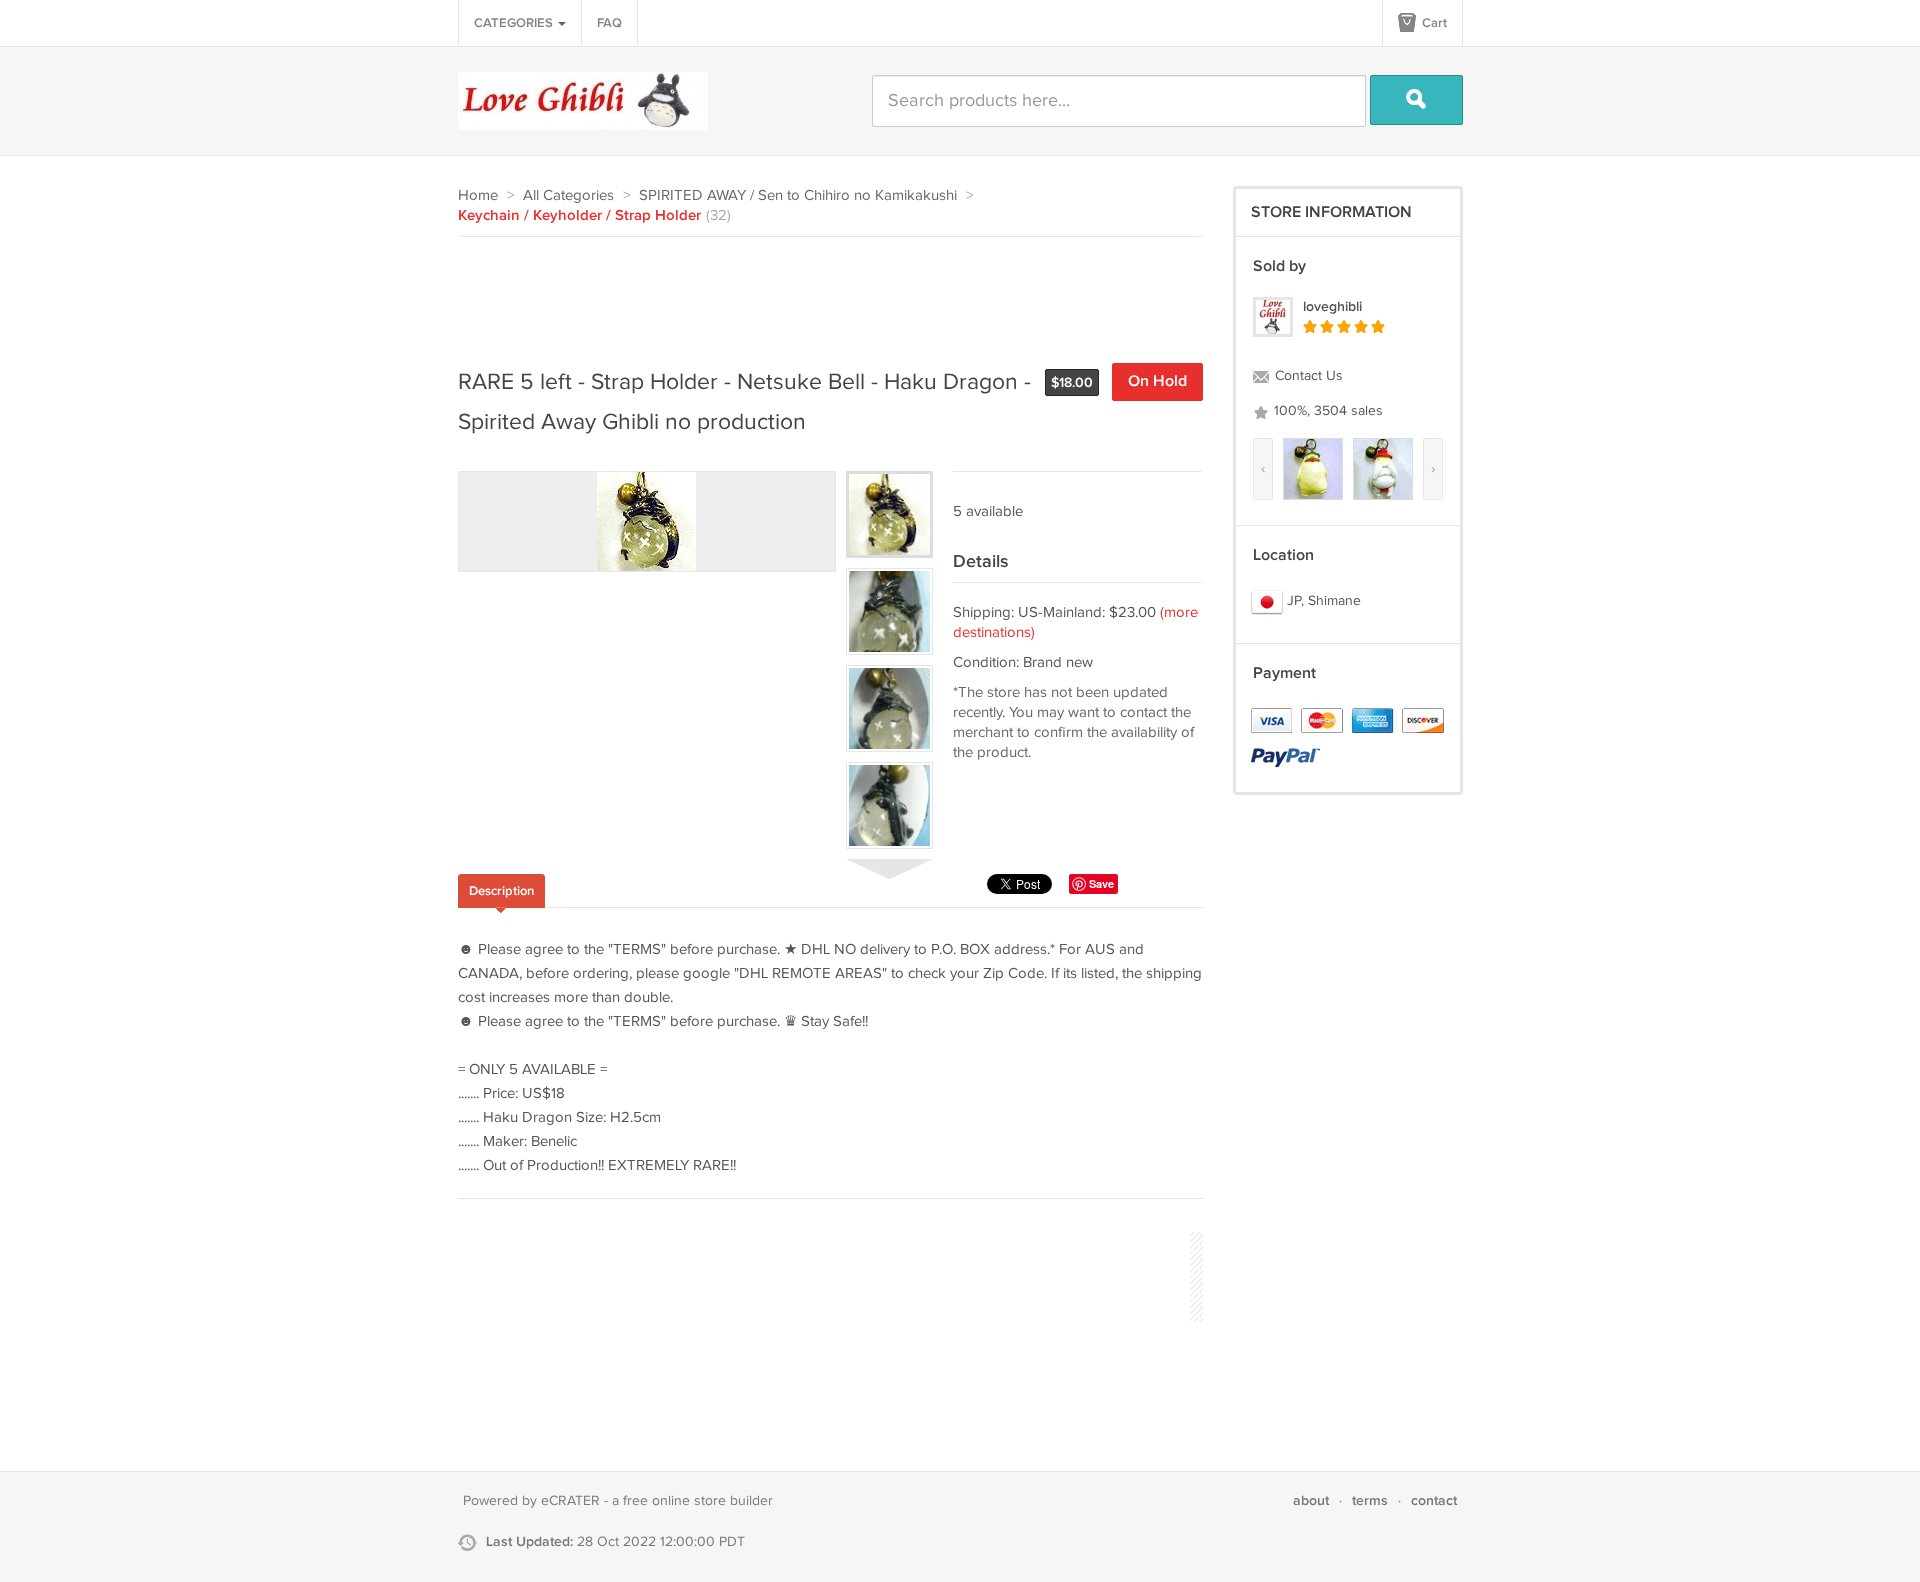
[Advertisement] (822, 292)
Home (478, 195)
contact (1434, 1500)
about (1311, 1500)
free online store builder (698, 1501)
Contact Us (1307, 376)
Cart (1433, 23)
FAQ (609, 23)
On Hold (1157, 381)
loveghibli (1332, 306)
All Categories (568, 195)
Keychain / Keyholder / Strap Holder (579, 216)
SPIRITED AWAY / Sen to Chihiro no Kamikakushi (798, 195)
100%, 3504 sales (1326, 411)
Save (1101, 883)
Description (501, 891)
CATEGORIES (515, 23)
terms (1370, 1500)
